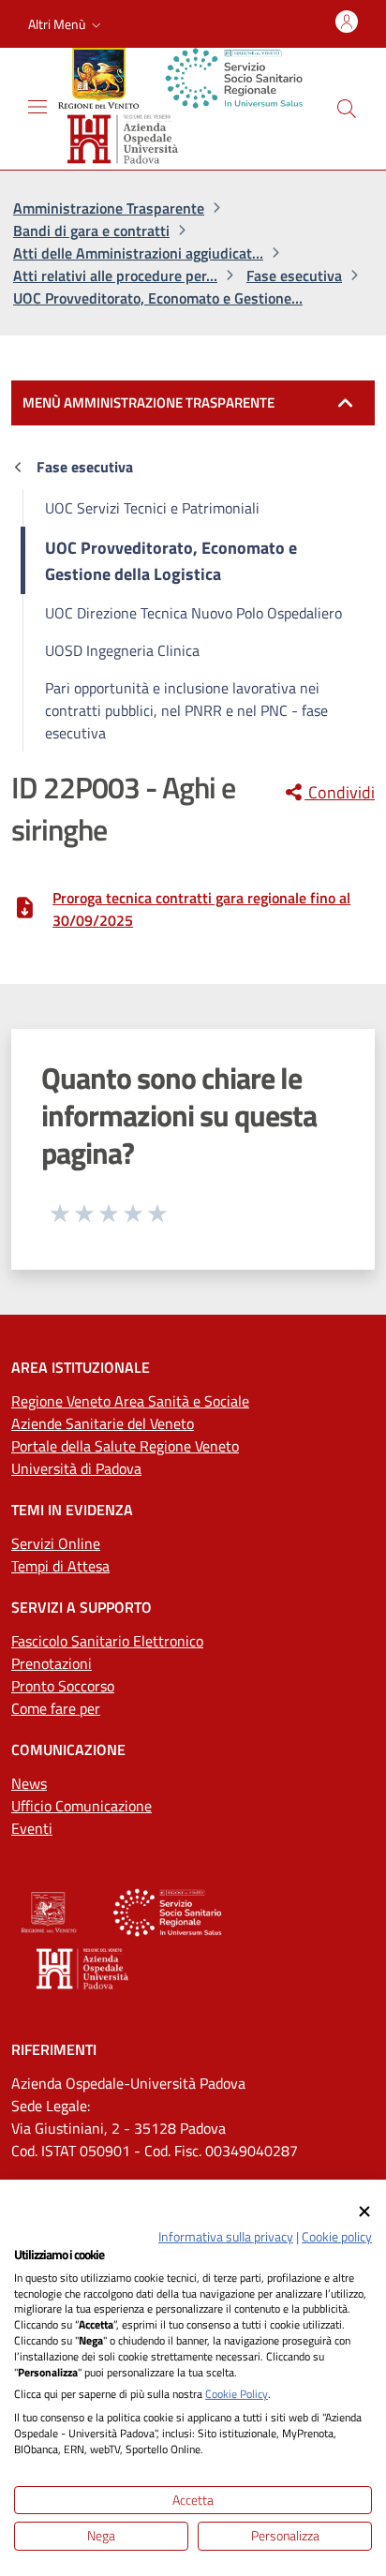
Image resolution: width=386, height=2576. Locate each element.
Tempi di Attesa (60, 1566)
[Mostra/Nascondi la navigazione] (37, 107)
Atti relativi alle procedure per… (115, 275)
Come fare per (56, 1708)
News (29, 1783)
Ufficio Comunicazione (82, 1806)
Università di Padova (76, 1468)
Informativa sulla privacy (226, 2236)
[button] (67, 24)
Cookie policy (337, 2236)
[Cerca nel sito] (347, 109)
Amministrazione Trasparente (109, 208)
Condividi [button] (340, 793)
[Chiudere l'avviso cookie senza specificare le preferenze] (364, 2212)
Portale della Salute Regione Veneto (125, 1446)
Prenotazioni (52, 1663)
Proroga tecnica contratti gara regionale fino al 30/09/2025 (201, 909)
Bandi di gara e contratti (91, 231)
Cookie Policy (237, 2394)
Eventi (32, 1828)
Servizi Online (56, 1543)
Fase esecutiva (294, 275)
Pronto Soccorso (63, 1686)
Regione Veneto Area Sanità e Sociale (130, 1401)
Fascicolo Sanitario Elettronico (107, 1641)
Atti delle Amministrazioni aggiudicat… (138, 253)
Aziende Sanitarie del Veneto (103, 1423)
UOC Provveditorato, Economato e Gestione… (158, 298)
